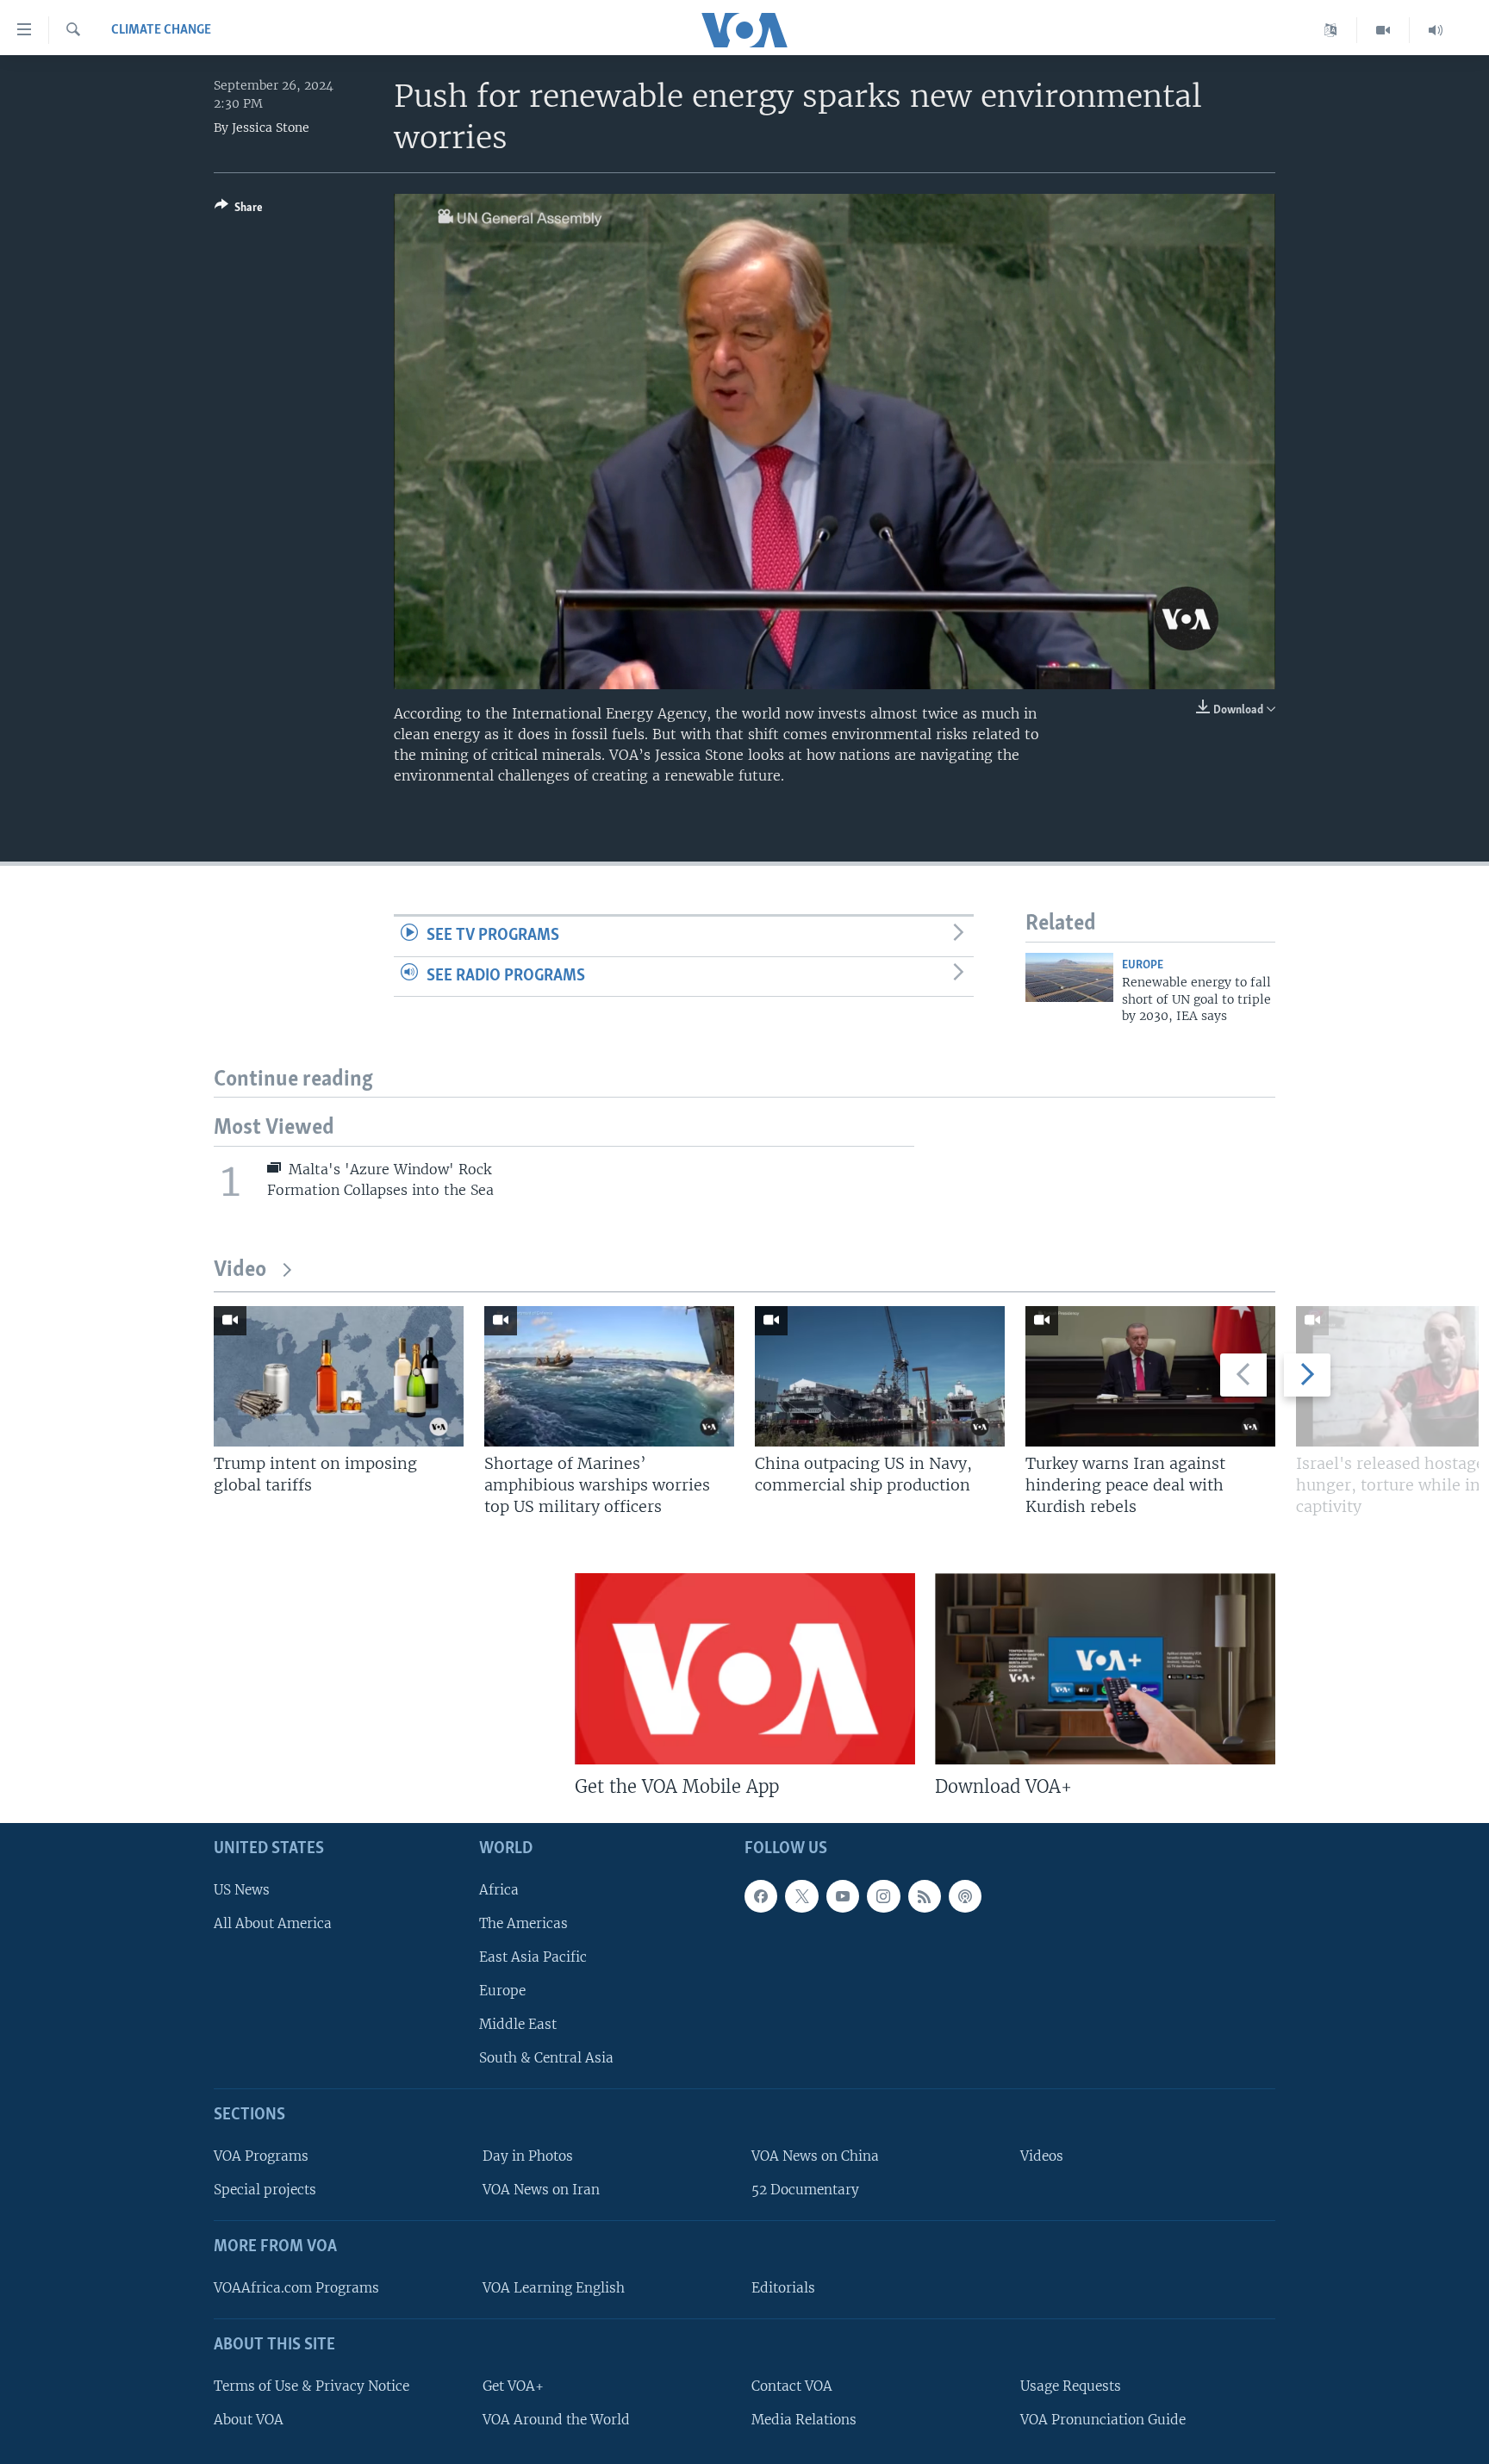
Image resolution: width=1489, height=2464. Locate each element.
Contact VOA (792, 2386)
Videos (1042, 2156)
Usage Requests (1071, 2386)
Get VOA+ (513, 2386)
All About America (273, 1923)
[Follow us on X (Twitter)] (801, 1896)
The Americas (523, 1923)
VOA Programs (261, 2156)
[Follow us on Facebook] (761, 1896)
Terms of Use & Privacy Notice (312, 2386)
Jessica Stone (271, 128)
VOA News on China (815, 2156)
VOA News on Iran (541, 2190)
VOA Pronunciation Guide (1103, 2420)
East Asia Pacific (533, 1957)
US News (242, 1890)
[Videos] (1383, 30)
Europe (1143, 965)
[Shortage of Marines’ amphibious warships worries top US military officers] (609, 1376)
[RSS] (925, 1896)
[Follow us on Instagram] (883, 1896)
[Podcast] (965, 1896)
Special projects (265, 2190)
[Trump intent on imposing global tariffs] (339, 1376)
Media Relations (804, 2420)
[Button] (239, 210)
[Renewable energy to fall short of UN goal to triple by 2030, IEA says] (1069, 977)
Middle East (518, 2024)
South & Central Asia (546, 2059)
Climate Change (161, 30)
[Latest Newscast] (1436, 30)
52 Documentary (805, 2190)
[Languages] (1331, 30)
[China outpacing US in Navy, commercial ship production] (880, 1376)
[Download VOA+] (1105, 1669)
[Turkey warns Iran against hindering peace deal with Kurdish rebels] (1150, 1376)
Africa (499, 1890)
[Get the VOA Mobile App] (745, 1669)
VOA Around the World (556, 2420)
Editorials (783, 2288)
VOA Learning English (554, 2288)
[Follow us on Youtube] (843, 1896)
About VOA (249, 2420)
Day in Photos (528, 2156)
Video (240, 1270)
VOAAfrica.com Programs (296, 2288)
